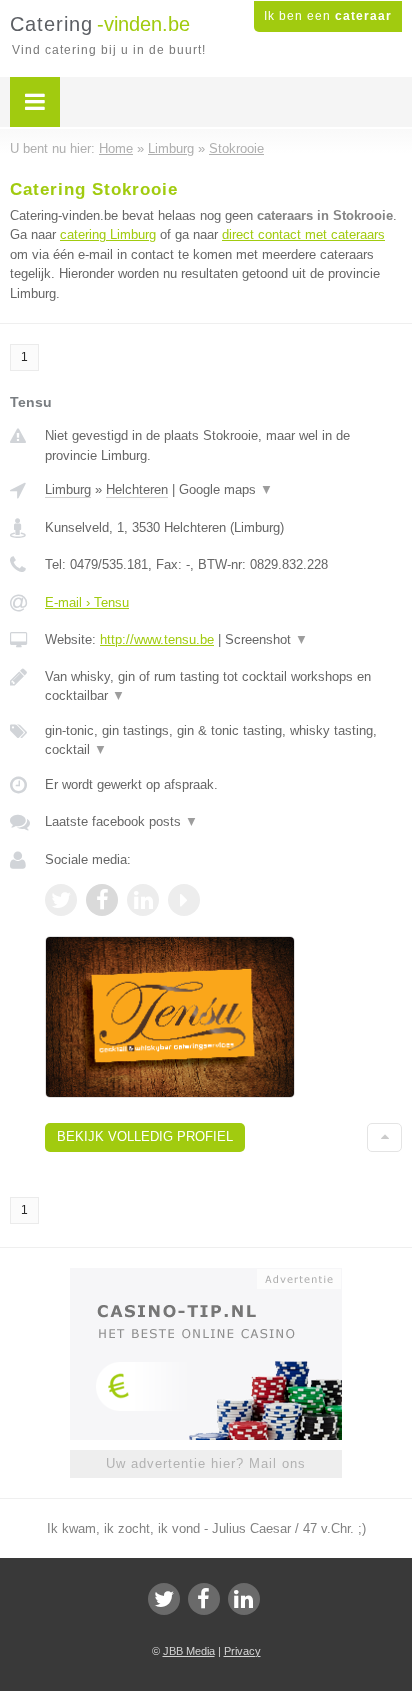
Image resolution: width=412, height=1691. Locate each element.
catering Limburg (108, 234)
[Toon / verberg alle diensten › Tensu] (223, 740)
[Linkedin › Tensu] (143, 900)
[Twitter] (164, 1599)
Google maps (226, 489)
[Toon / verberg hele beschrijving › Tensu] (223, 686)
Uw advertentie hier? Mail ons (206, 1463)
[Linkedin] (244, 1599)
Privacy (242, 1651)
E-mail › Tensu (87, 602)
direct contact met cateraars (303, 234)
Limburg (68, 489)
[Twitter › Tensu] (61, 900)
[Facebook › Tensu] (102, 900)
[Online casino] (206, 1277)
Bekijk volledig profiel (145, 1136)
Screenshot (266, 639)
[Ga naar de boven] (384, 1137)
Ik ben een (328, 16)
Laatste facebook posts (121, 821)
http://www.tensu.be (157, 639)
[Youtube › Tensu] (184, 900)
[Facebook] (204, 1599)
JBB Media (189, 1651)
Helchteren (137, 489)
